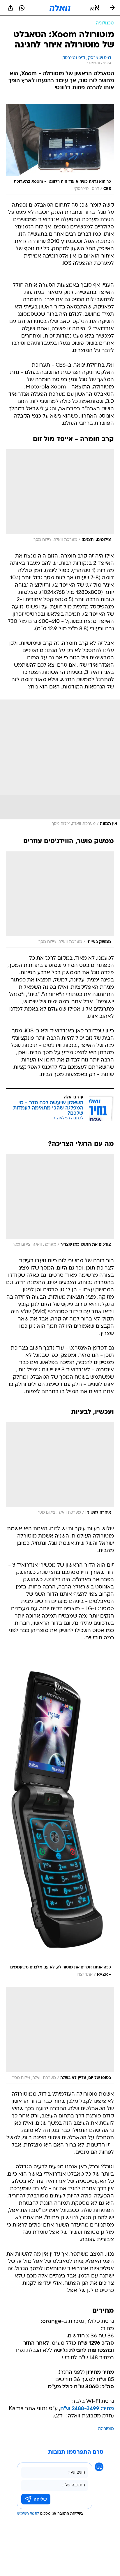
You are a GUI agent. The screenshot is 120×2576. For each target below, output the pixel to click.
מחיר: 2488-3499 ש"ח (87, 2409)
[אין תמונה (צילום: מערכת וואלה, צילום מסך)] (60, 764)
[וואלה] (60, 8)
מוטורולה (106, 2429)
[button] (95, 8)
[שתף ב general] (10, 8)
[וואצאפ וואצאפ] (22, 8)
